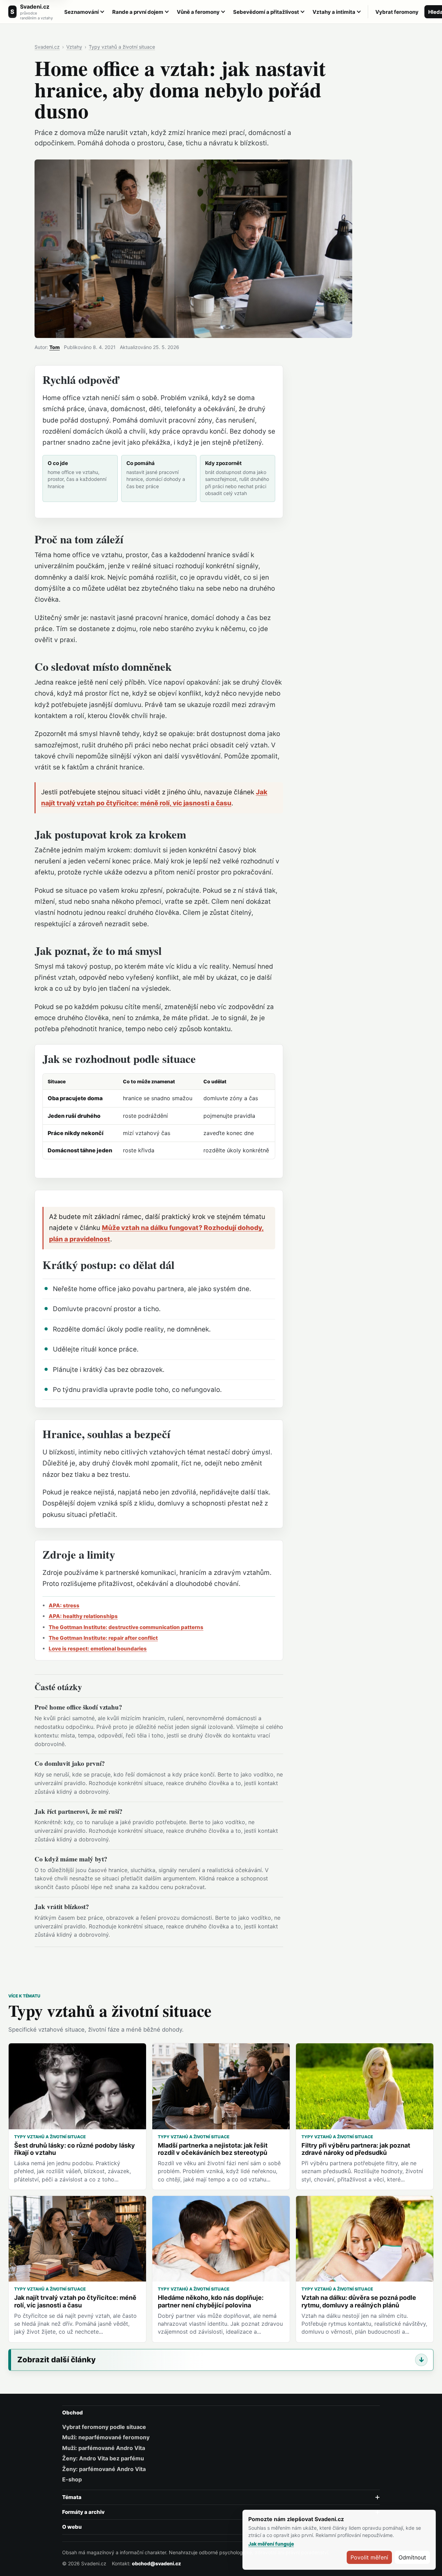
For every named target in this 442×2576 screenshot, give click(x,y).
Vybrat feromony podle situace (104, 2427)
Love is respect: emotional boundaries (98, 1649)
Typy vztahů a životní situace (122, 47)
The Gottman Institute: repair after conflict (103, 1638)
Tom (55, 347)
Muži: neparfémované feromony (106, 2437)
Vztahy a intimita (334, 12)
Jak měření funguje (271, 2544)
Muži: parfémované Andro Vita (104, 2448)
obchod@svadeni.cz (156, 2563)
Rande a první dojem (138, 12)
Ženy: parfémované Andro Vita (104, 2469)
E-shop (72, 2479)
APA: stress (64, 1605)
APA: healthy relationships (83, 1616)
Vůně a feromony (198, 12)
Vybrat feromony (397, 12)
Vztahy (74, 47)
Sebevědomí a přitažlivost (266, 12)
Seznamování (81, 12)
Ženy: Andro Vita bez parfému (103, 2458)
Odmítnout (412, 2557)
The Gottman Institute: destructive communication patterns (126, 1627)
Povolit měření (369, 2557)
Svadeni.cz (47, 47)
